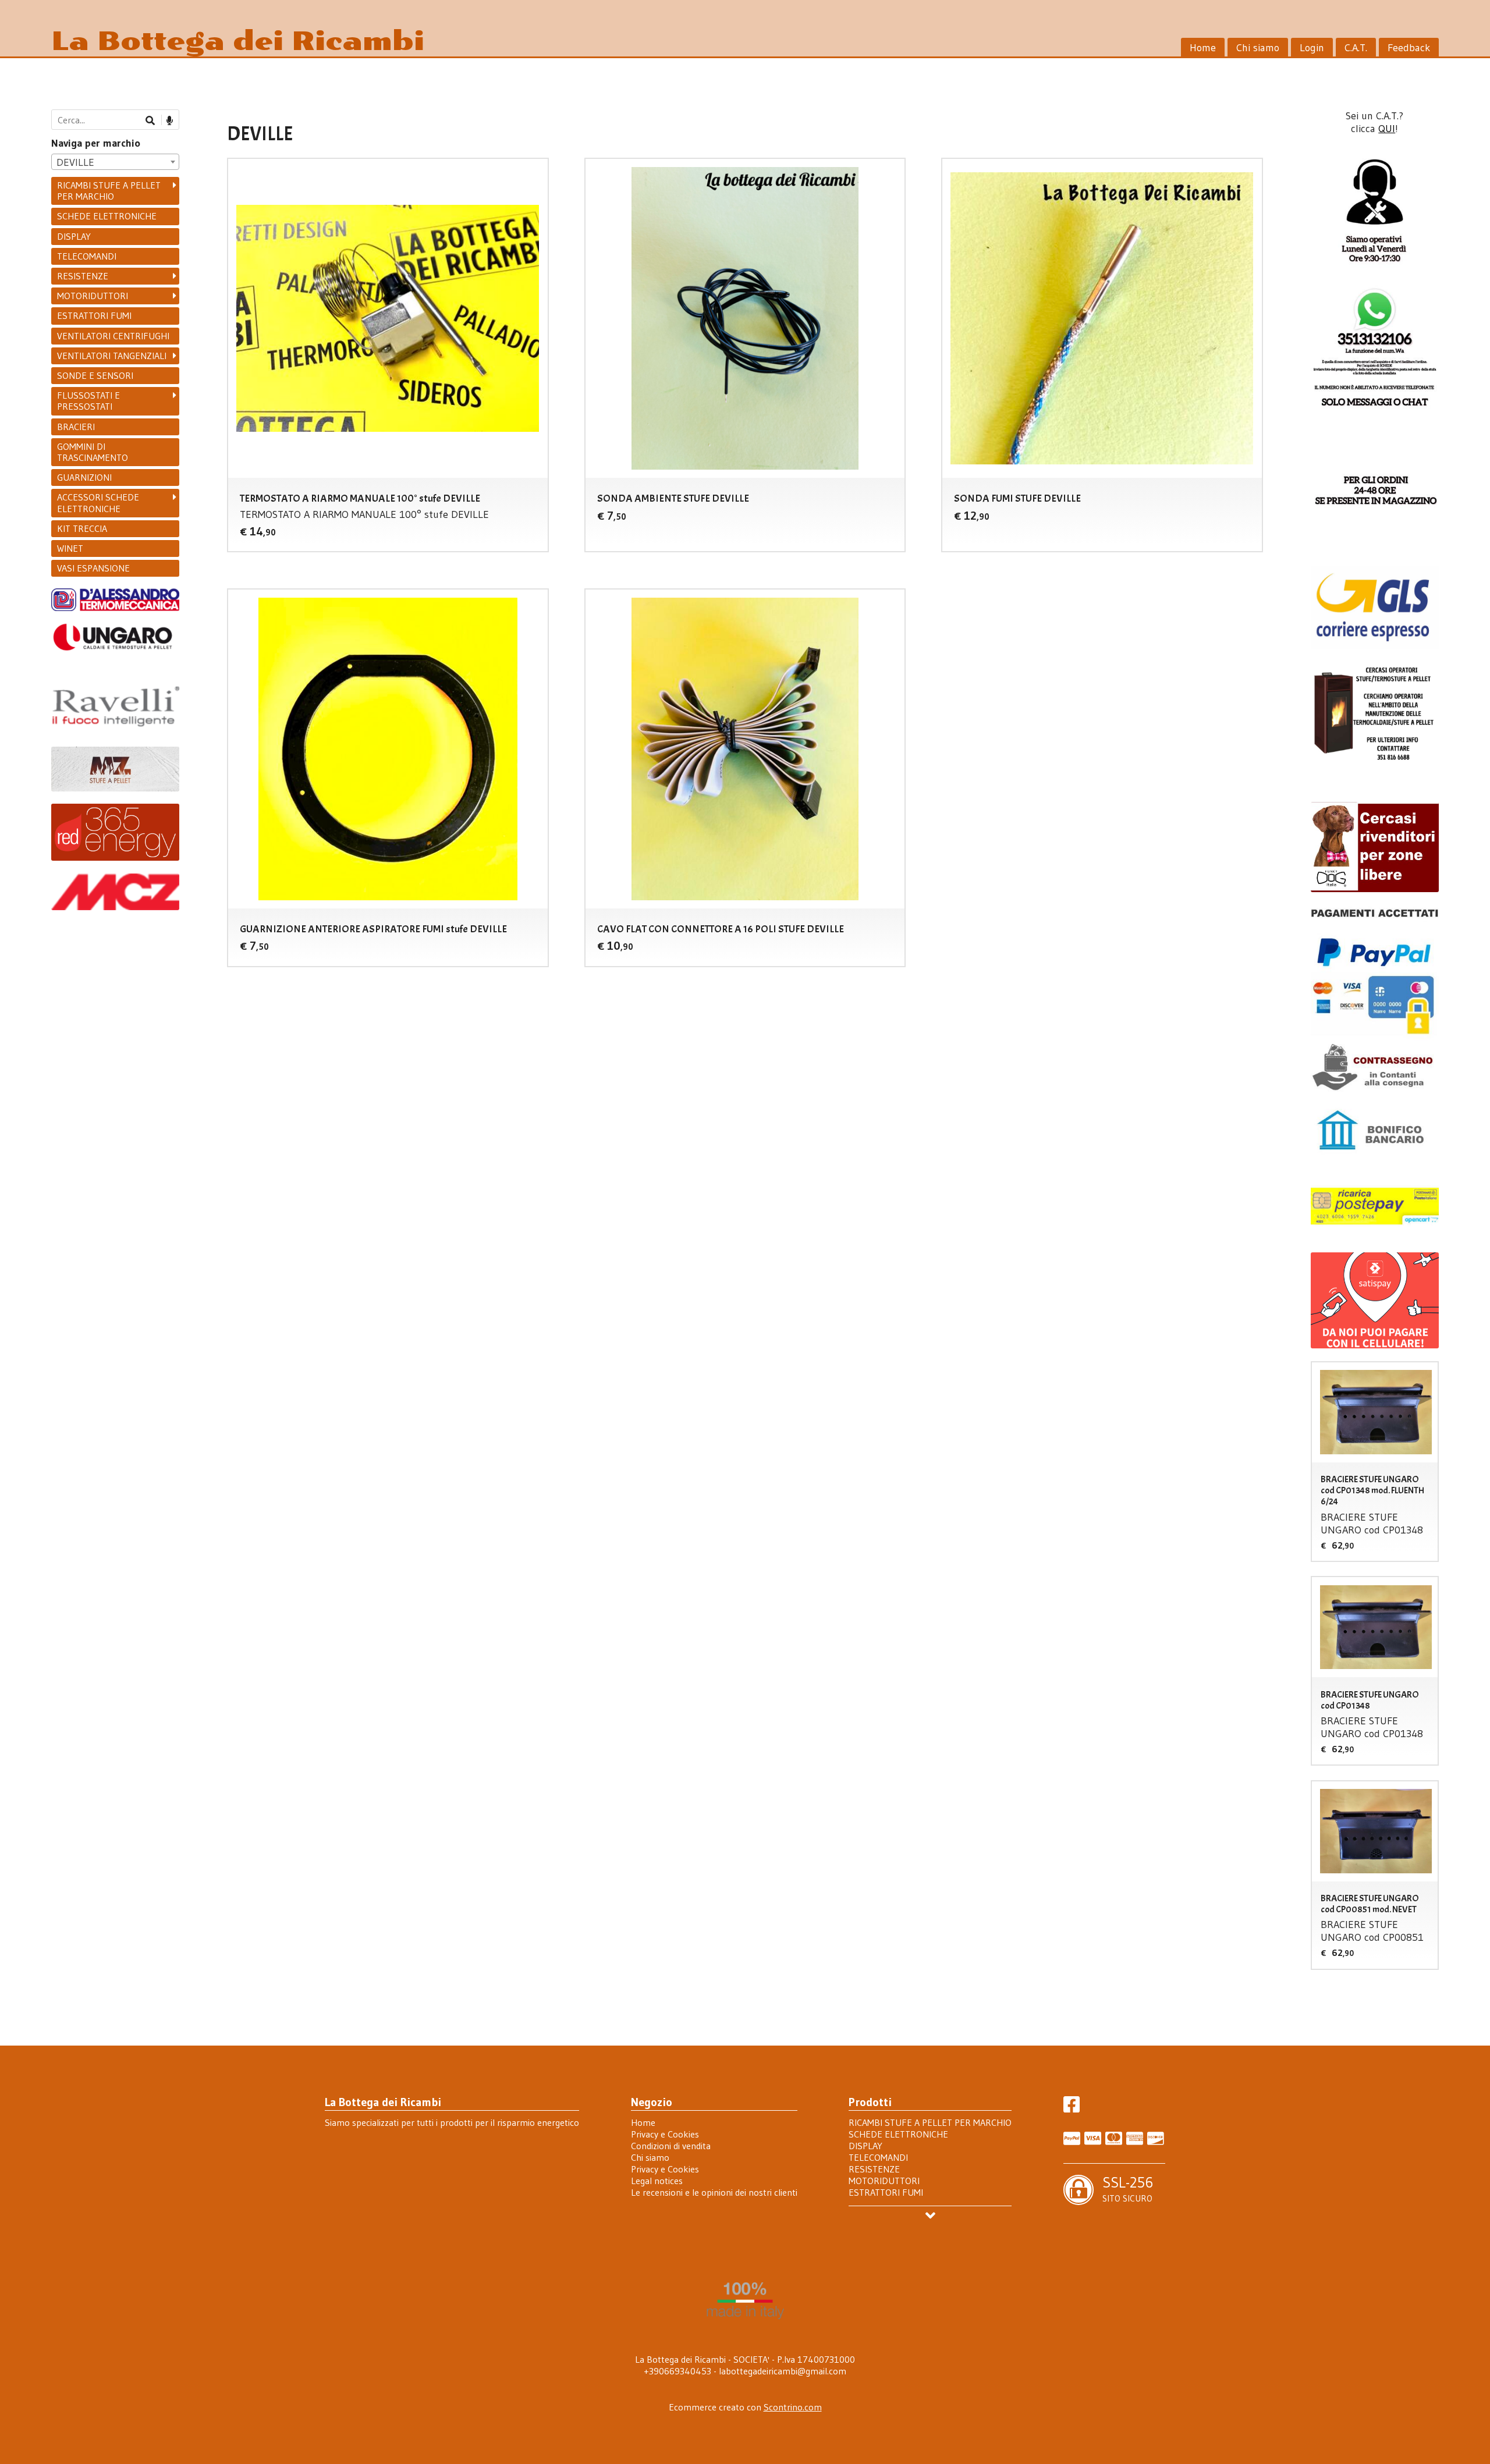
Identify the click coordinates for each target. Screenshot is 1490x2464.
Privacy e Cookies (665, 2134)
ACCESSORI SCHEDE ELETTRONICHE (98, 503)
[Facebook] (1072, 2108)
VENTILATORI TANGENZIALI (112, 356)
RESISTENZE (83, 276)
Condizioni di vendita (671, 2146)
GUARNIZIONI (84, 477)
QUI (1387, 129)
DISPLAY (74, 236)
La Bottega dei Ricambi (238, 41)
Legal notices (657, 2181)
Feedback (1409, 48)
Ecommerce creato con (745, 2407)
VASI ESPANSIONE (93, 568)
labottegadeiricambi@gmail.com (783, 2371)
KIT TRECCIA (82, 528)
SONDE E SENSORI (95, 375)
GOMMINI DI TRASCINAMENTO (93, 452)
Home (1203, 48)
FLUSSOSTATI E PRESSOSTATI (88, 401)
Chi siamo (1258, 48)
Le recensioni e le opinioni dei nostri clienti (714, 2192)
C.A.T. (1356, 48)
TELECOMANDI (87, 256)
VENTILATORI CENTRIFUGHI (113, 336)
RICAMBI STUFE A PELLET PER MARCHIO (109, 191)
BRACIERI (76, 427)
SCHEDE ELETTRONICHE (107, 216)
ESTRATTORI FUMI (94, 315)
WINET (70, 548)
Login (1312, 48)
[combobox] (115, 162)
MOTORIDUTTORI (93, 296)
